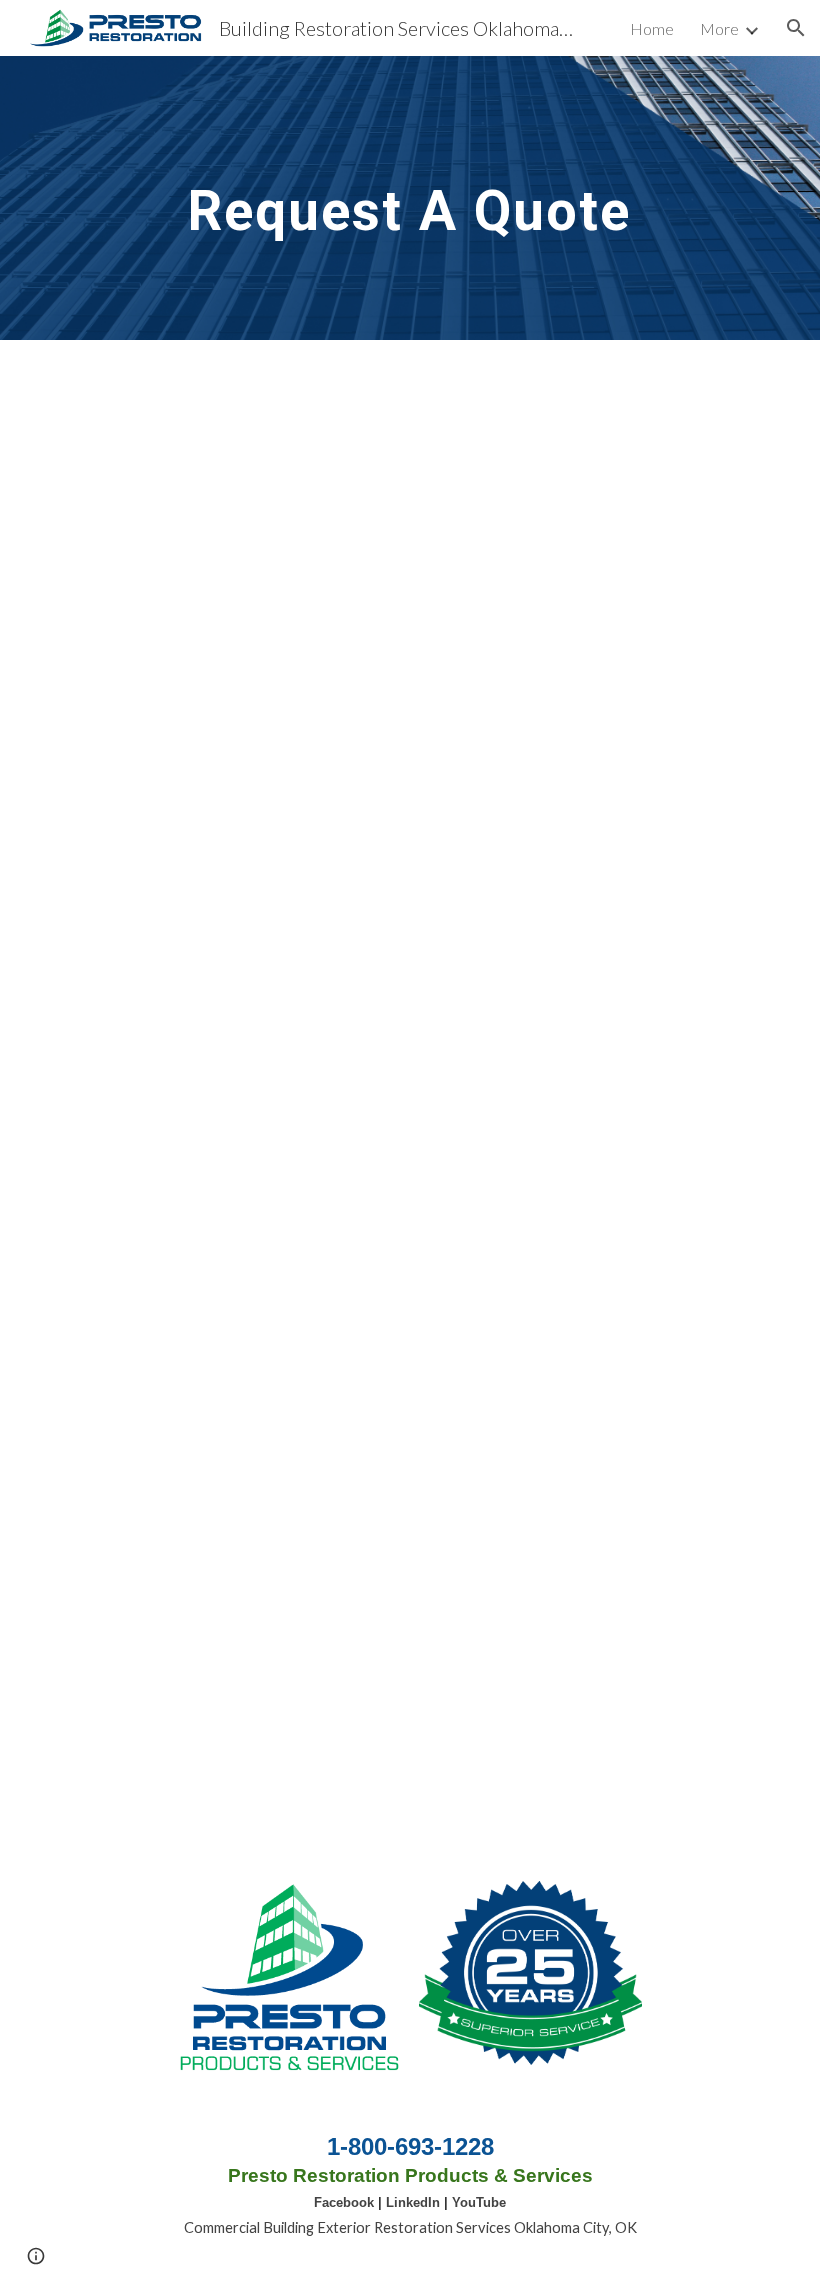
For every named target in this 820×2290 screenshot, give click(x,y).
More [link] (719, 28)
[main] (410, 197)
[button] (796, 28)
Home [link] (652, 28)
